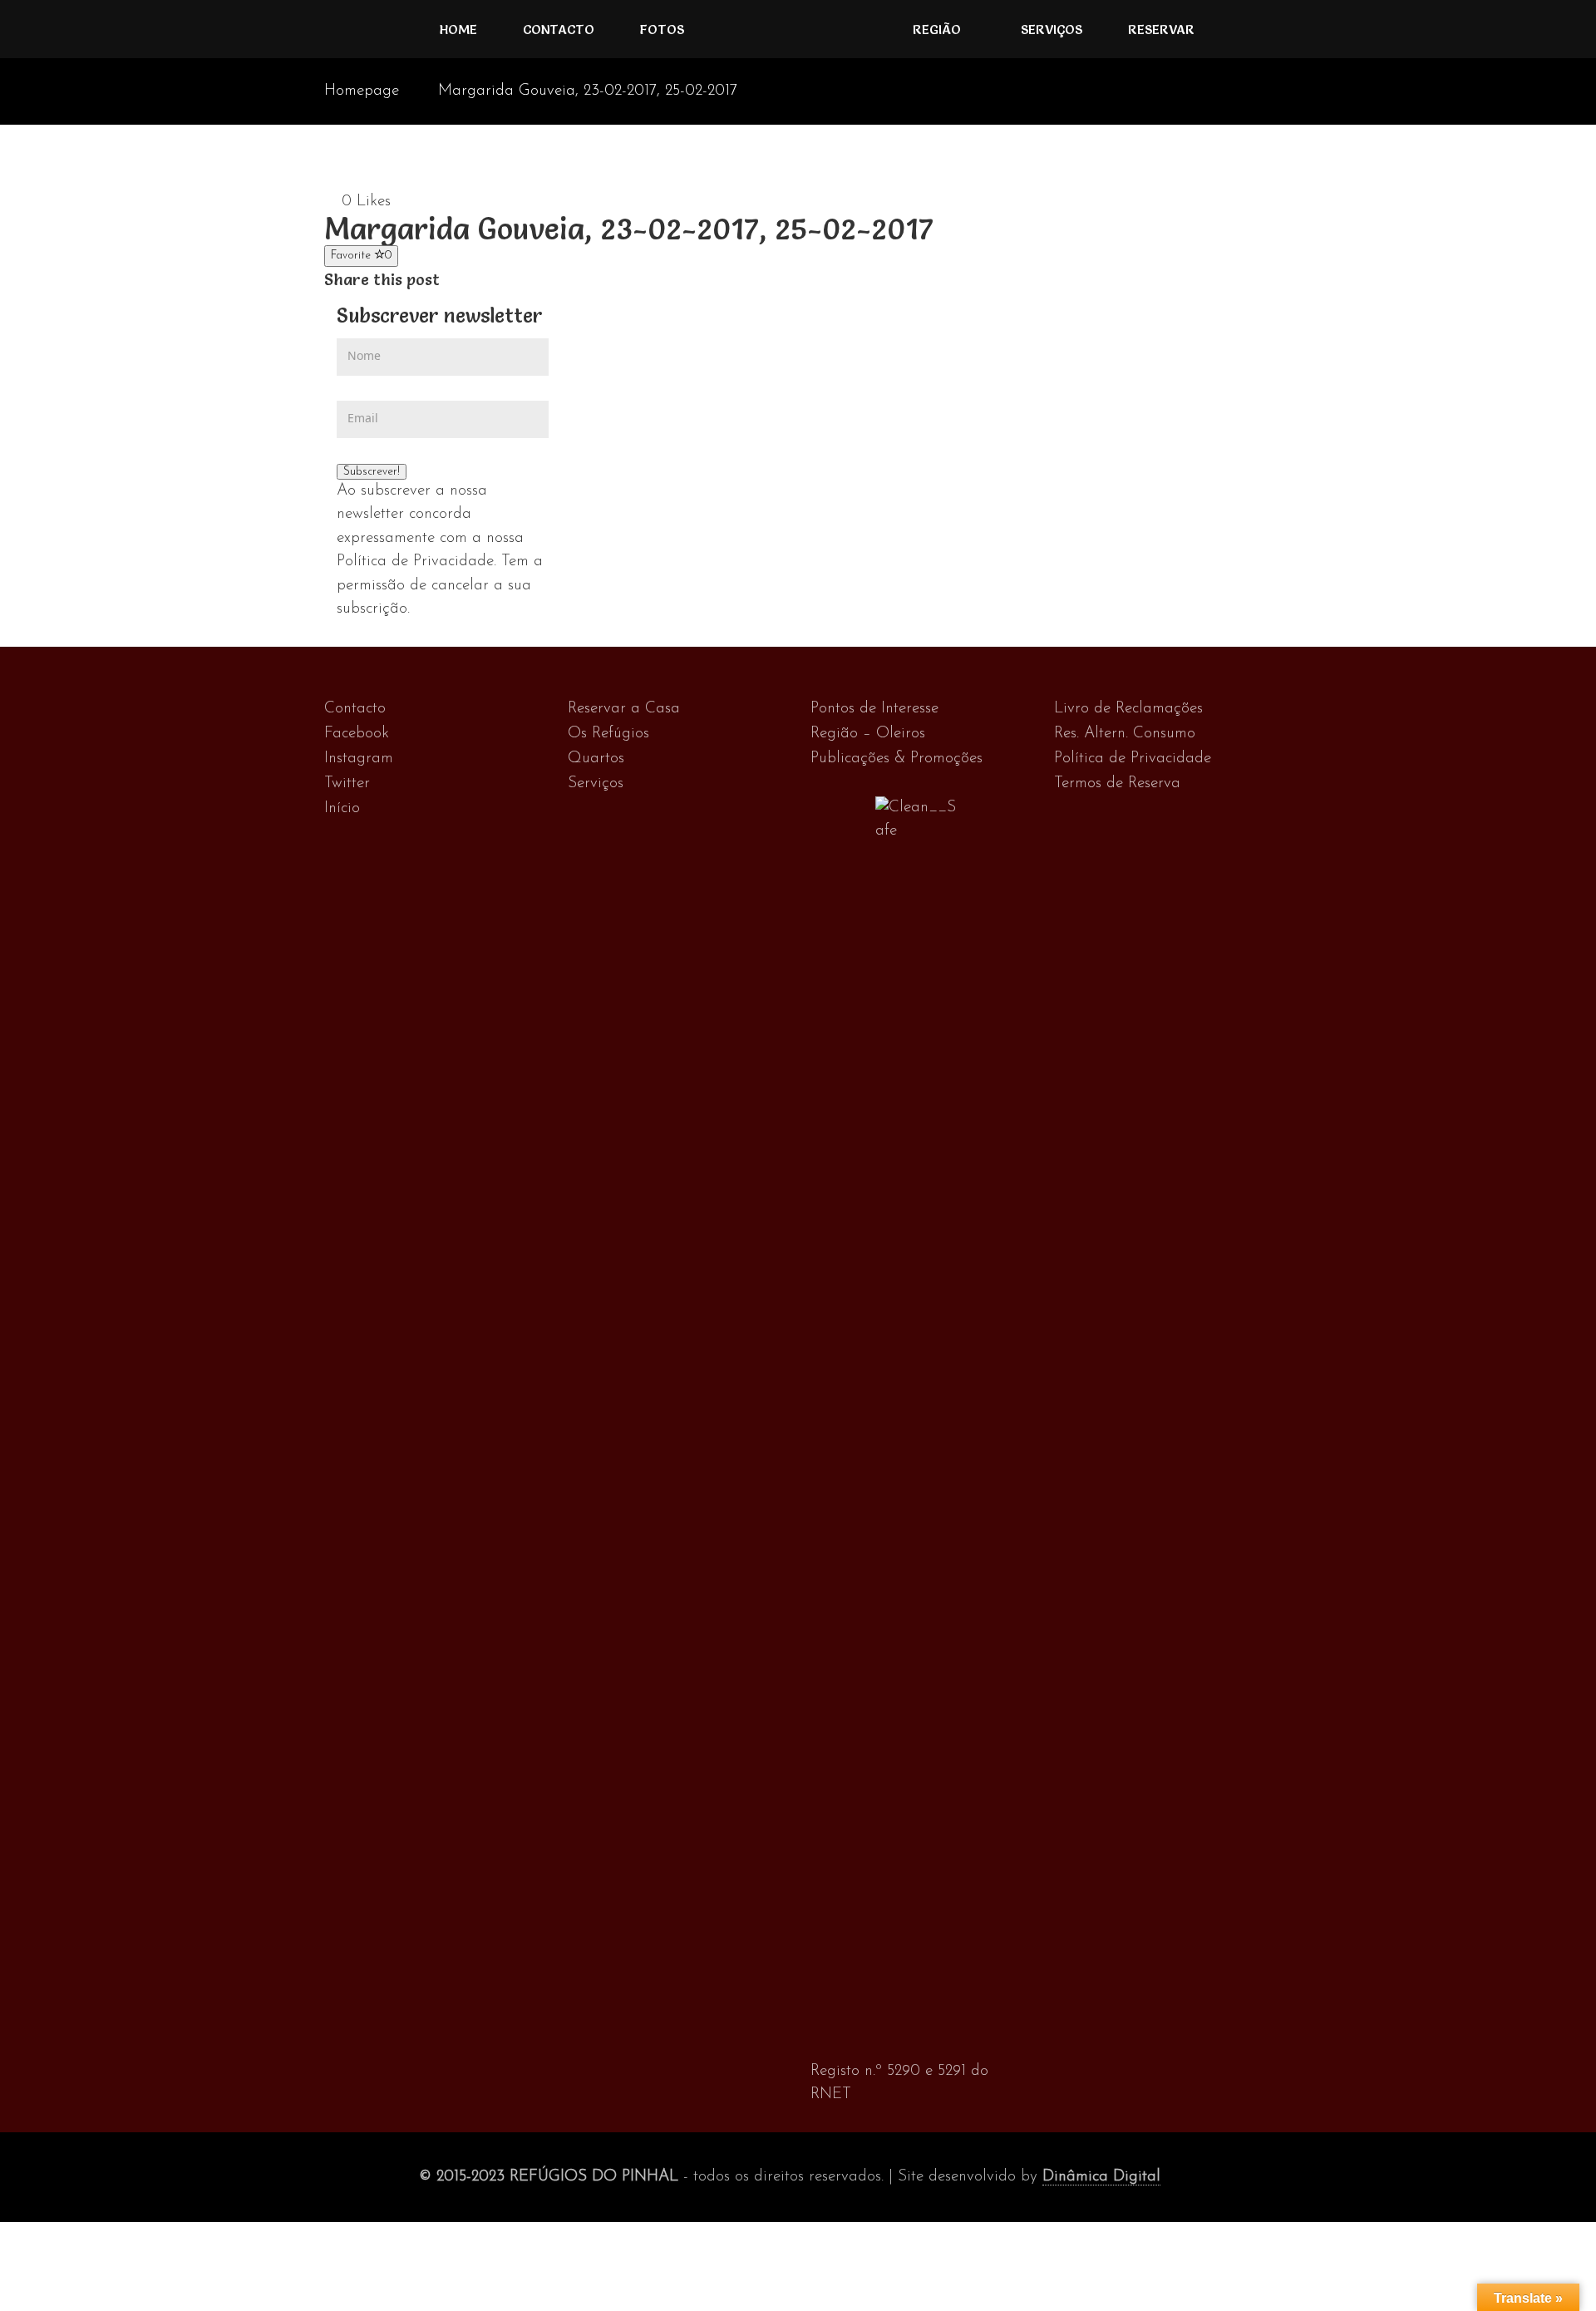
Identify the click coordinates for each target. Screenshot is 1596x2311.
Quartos (596, 759)
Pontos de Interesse (874, 709)
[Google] (486, 280)
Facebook (357, 734)
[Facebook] (451, 280)
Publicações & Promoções (897, 759)
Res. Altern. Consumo (1125, 734)
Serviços (1052, 29)
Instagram (359, 759)
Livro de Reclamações (1128, 709)
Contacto (559, 29)
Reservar (1161, 29)
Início (342, 808)
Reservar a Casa (624, 709)
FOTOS (662, 29)
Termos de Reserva (1117, 783)
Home (458, 29)
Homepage (362, 91)
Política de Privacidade (1133, 759)
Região (937, 29)
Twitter (347, 783)
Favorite (361, 256)
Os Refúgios (608, 734)
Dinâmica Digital (1101, 2177)
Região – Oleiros (868, 734)
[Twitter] (468, 280)
